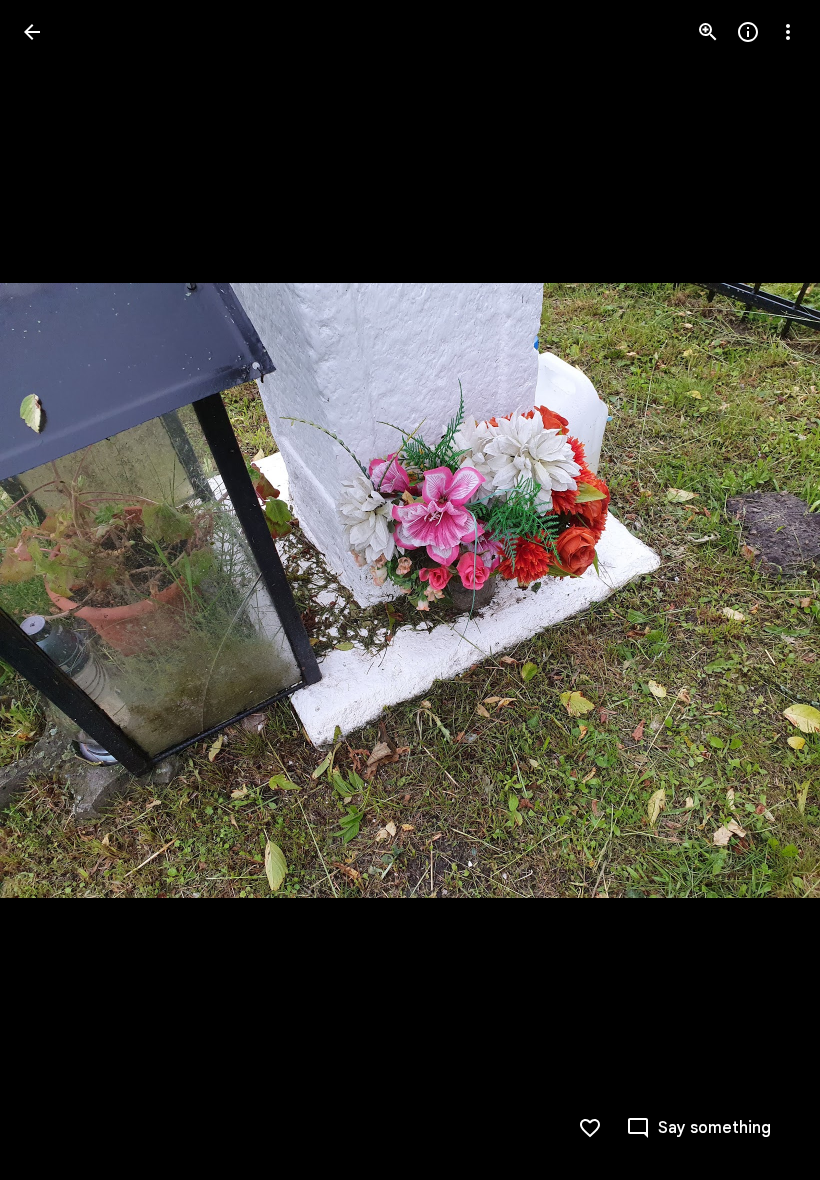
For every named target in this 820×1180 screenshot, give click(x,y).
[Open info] (748, 32)
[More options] (788, 32)
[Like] (590, 1128)
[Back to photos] (32, 32)
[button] (56, 590)
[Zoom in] (708, 32)
